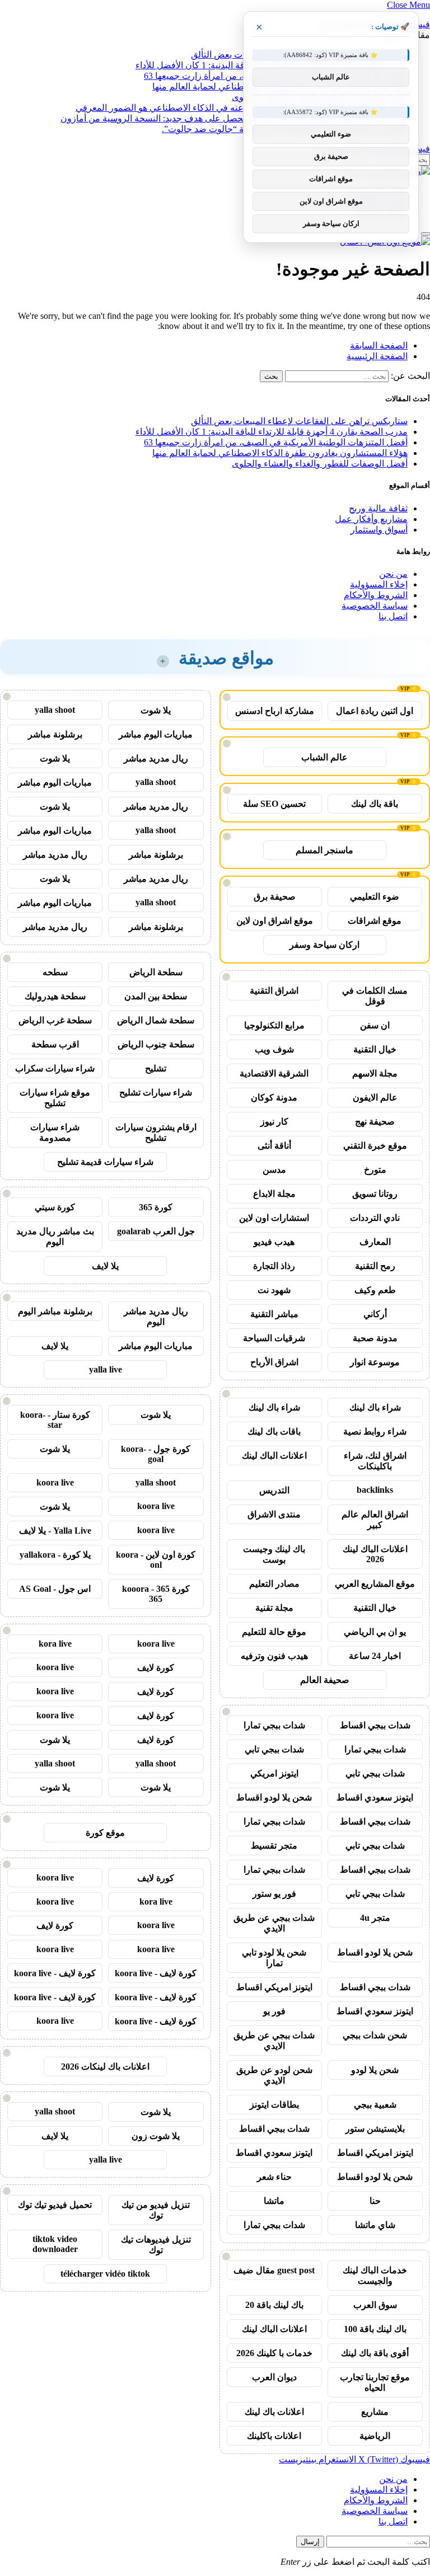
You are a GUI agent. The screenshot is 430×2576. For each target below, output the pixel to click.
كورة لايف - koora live (156, 1973)
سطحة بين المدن (156, 996)
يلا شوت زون (156, 2136)
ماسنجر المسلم (324, 850)
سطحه (55, 972)
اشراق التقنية (274, 991)
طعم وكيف (375, 1290)
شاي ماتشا (375, 2225)
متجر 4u (375, 1918)
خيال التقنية (375, 1049)
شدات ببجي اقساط (375, 1725)
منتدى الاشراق (274, 1514)
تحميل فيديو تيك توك (55, 2205)
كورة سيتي (55, 1207)
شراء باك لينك (375, 1407)
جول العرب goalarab (156, 1231)
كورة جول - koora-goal (156, 1454)
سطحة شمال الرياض (156, 1020)
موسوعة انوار (375, 1362)
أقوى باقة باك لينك (375, 2353)
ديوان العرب (274, 2377)
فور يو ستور (274, 1894)
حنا (375, 2201)
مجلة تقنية (274, 1608)
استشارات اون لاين (274, 1218)
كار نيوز (274, 1122)
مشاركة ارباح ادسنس (275, 711)
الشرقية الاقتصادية (274, 1073)
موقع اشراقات (375, 921)
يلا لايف (105, 1266)
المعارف (375, 1242)
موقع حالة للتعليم (274, 1632)
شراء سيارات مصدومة (55, 1132)
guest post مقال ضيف (274, 2270)
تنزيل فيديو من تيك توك (156, 2210)
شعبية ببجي (375, 2105)
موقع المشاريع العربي (375, 1584)
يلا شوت (156, 710)
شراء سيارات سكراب (55, 1068)
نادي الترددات (375, 1218)
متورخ (375, 1170)
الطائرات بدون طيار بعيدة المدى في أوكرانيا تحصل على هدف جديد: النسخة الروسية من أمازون (234, 118)
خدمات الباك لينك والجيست (375, 2276)
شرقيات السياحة (274, 1338)
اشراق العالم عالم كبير (375, 1520)
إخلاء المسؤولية (379, 584)
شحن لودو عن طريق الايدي (274, 2075)
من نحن (393, 574)
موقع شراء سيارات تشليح (55, 1098)
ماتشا (274, 2201)
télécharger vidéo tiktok (105, 2274)
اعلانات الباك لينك (274, 1456)
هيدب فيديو (274, 1242)
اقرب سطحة (55, 1044)
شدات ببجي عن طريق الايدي (274, 1923)
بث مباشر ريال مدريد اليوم (55, 1237)
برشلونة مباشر (55, 734)
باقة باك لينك (375, 804)
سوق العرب (375, 2305)
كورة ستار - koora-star (55, 1420)
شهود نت (274, 1290)
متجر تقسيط (274, 1846)
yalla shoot (55, 710)
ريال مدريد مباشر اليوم (156, 1317)
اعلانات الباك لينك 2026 (375, 1554)
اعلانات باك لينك (274, 2412)
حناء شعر (274, 2177)
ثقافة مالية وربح (378, 508)
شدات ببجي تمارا (274, 1725)
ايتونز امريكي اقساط (274, 1987)
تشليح (156, 1068)
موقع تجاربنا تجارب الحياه (375, 2382)
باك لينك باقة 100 (375, 2329)
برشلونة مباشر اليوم (55, 1311)
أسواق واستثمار (379, 530)
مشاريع (375, 2412)
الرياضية (375, 2436)
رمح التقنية (375, 1266)
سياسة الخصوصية (375, 606)
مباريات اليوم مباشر (156, 734)
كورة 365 (156, 1207)
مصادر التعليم (274, 1584)
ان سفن (375, 1025)
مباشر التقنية (274, 1314)
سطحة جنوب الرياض (156, 1044)
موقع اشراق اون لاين (275, 921)
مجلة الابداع (274, 1194)
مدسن (274, 1170)
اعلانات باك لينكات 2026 (105, 2067)
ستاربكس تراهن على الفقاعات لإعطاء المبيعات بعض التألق (299, 421)
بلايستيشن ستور (375, 2129)
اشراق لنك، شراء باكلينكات (375, 1461)
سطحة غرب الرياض (55, 1020)
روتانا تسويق (375, 1194)
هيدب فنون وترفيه (274, 1656)
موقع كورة (105, 1833)
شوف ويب (274, 1049)
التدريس (274, 1490)
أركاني (375, 1314)
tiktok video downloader (55, 2244)
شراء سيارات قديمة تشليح (105, 1162)
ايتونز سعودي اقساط (375, 1797)
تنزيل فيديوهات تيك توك (156, 2245)
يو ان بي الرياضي (375, 1632)
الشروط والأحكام (376, 595)
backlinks (375, 1490)
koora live (55, 1482)
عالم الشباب (324, 757)
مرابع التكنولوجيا (274, 1025)
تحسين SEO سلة (274, 804)
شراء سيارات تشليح (156, 1092)
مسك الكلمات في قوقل (375, 996)
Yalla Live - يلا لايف (55, 1531)
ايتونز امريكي (274, 1773)
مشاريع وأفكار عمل (371, 519)
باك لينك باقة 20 (274, 2305)
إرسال (310, 2542)
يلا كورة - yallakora (55, 1555)
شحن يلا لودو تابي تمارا (274, 1958)
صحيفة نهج (375, 1122)
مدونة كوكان (274, 1097)
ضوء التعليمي (375, 897)
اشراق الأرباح (274, 1362)
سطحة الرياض (156, 972)
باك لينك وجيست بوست (274, 1554)
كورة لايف (156, 1668)
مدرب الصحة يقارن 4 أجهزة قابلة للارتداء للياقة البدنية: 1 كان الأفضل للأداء (272, 432)
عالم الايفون (375, 1097)
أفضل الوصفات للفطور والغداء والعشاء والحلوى (320, 464)
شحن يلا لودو (375, 2070)
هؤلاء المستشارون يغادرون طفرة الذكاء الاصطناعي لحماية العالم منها (280, 453)
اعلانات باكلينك (274, 2436)
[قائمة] (426, 234)
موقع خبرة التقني (375, 1146)
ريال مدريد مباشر (156, 758)
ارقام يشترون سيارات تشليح (156, 1132)
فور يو (274, 2011)
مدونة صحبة (375, 1338)
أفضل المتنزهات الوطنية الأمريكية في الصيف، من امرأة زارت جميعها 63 (276, 442)
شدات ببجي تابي (274, 1749)
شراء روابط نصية (375, 1432)
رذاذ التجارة (274, 1266)
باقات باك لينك (274, 1432)
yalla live (106, 1369)
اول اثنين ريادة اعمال (375, 711)
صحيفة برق (275, 897)
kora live (55, 1644)
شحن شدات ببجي (375, 2035)
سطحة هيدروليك (55, 996)
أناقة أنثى (274, 1146)
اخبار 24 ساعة (375, 1656)
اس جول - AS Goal (55, 1589)
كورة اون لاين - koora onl (156, 1560)
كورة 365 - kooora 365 (156, 1594)
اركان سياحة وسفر (324, 945)
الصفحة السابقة (379, 345)
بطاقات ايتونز (274, 2105)
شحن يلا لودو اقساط (274, 1797)
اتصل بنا (393, 616)
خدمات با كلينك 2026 (274, 2353)
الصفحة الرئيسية (377, 356)
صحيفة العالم (325, 1680)
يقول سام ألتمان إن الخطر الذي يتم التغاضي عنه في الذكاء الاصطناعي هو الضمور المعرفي (242, 108)
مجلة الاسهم (375, 1073)
